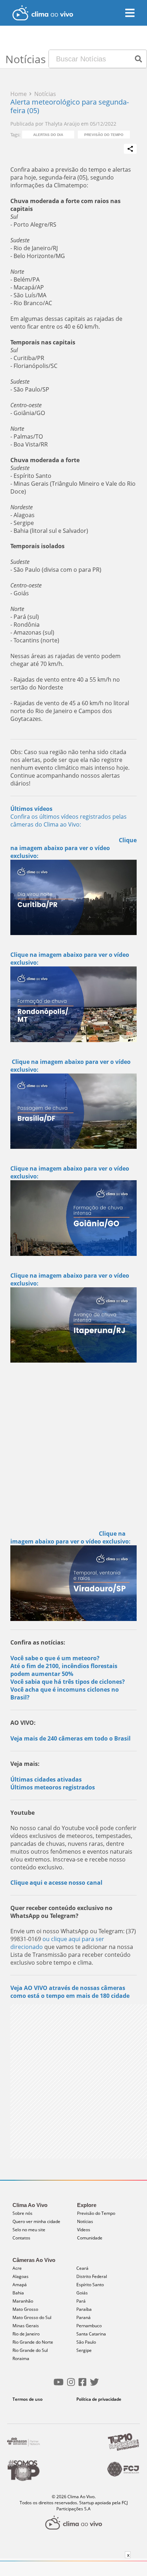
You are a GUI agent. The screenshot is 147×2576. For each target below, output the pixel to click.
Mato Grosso (25, 2309)
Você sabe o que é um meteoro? (55, 1658)
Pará (81, 2301)
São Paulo (86, 2342)
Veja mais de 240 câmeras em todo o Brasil (70, 1738)
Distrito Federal (92, 2276)
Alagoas (21, 2276)
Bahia (18, 2293)
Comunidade (90, 2238)
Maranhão (23, 2301)
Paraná (83, 2317)
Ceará (82, 2268)
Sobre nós (22, 2213)
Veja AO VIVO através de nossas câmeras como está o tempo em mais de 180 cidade (70, 1992)
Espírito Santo (90, 2285)
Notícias (85, 2221)
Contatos (21, 2238)
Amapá (20, 2285)
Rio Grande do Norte (33, 2342)
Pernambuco (89, 2326)
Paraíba (84, 2309)
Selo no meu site (29, 2230)
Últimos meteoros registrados (53, 1787)
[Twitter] (94, 2385)
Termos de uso (27, 2399)
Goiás (82, 2293)
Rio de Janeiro (26, 2334)
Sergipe (84, 2350)
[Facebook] (82, 2385)
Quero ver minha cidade (36, 2221)
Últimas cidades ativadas (46, 1779)
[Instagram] (71, 2385)
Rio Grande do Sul (30, 2350)
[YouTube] (59, 2385)
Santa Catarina (91, 2334)
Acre (17, 2268)
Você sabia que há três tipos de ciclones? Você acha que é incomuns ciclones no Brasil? (68, 1689)
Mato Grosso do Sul (32, 2317)
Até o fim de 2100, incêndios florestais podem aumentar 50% (64, 1670)
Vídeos (84, 2230)
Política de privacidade (99, 2399)
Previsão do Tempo (104, 135)
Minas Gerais (26, 2326)
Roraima (21, 2358)
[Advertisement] (73, 1446)
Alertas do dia (48, 135)
